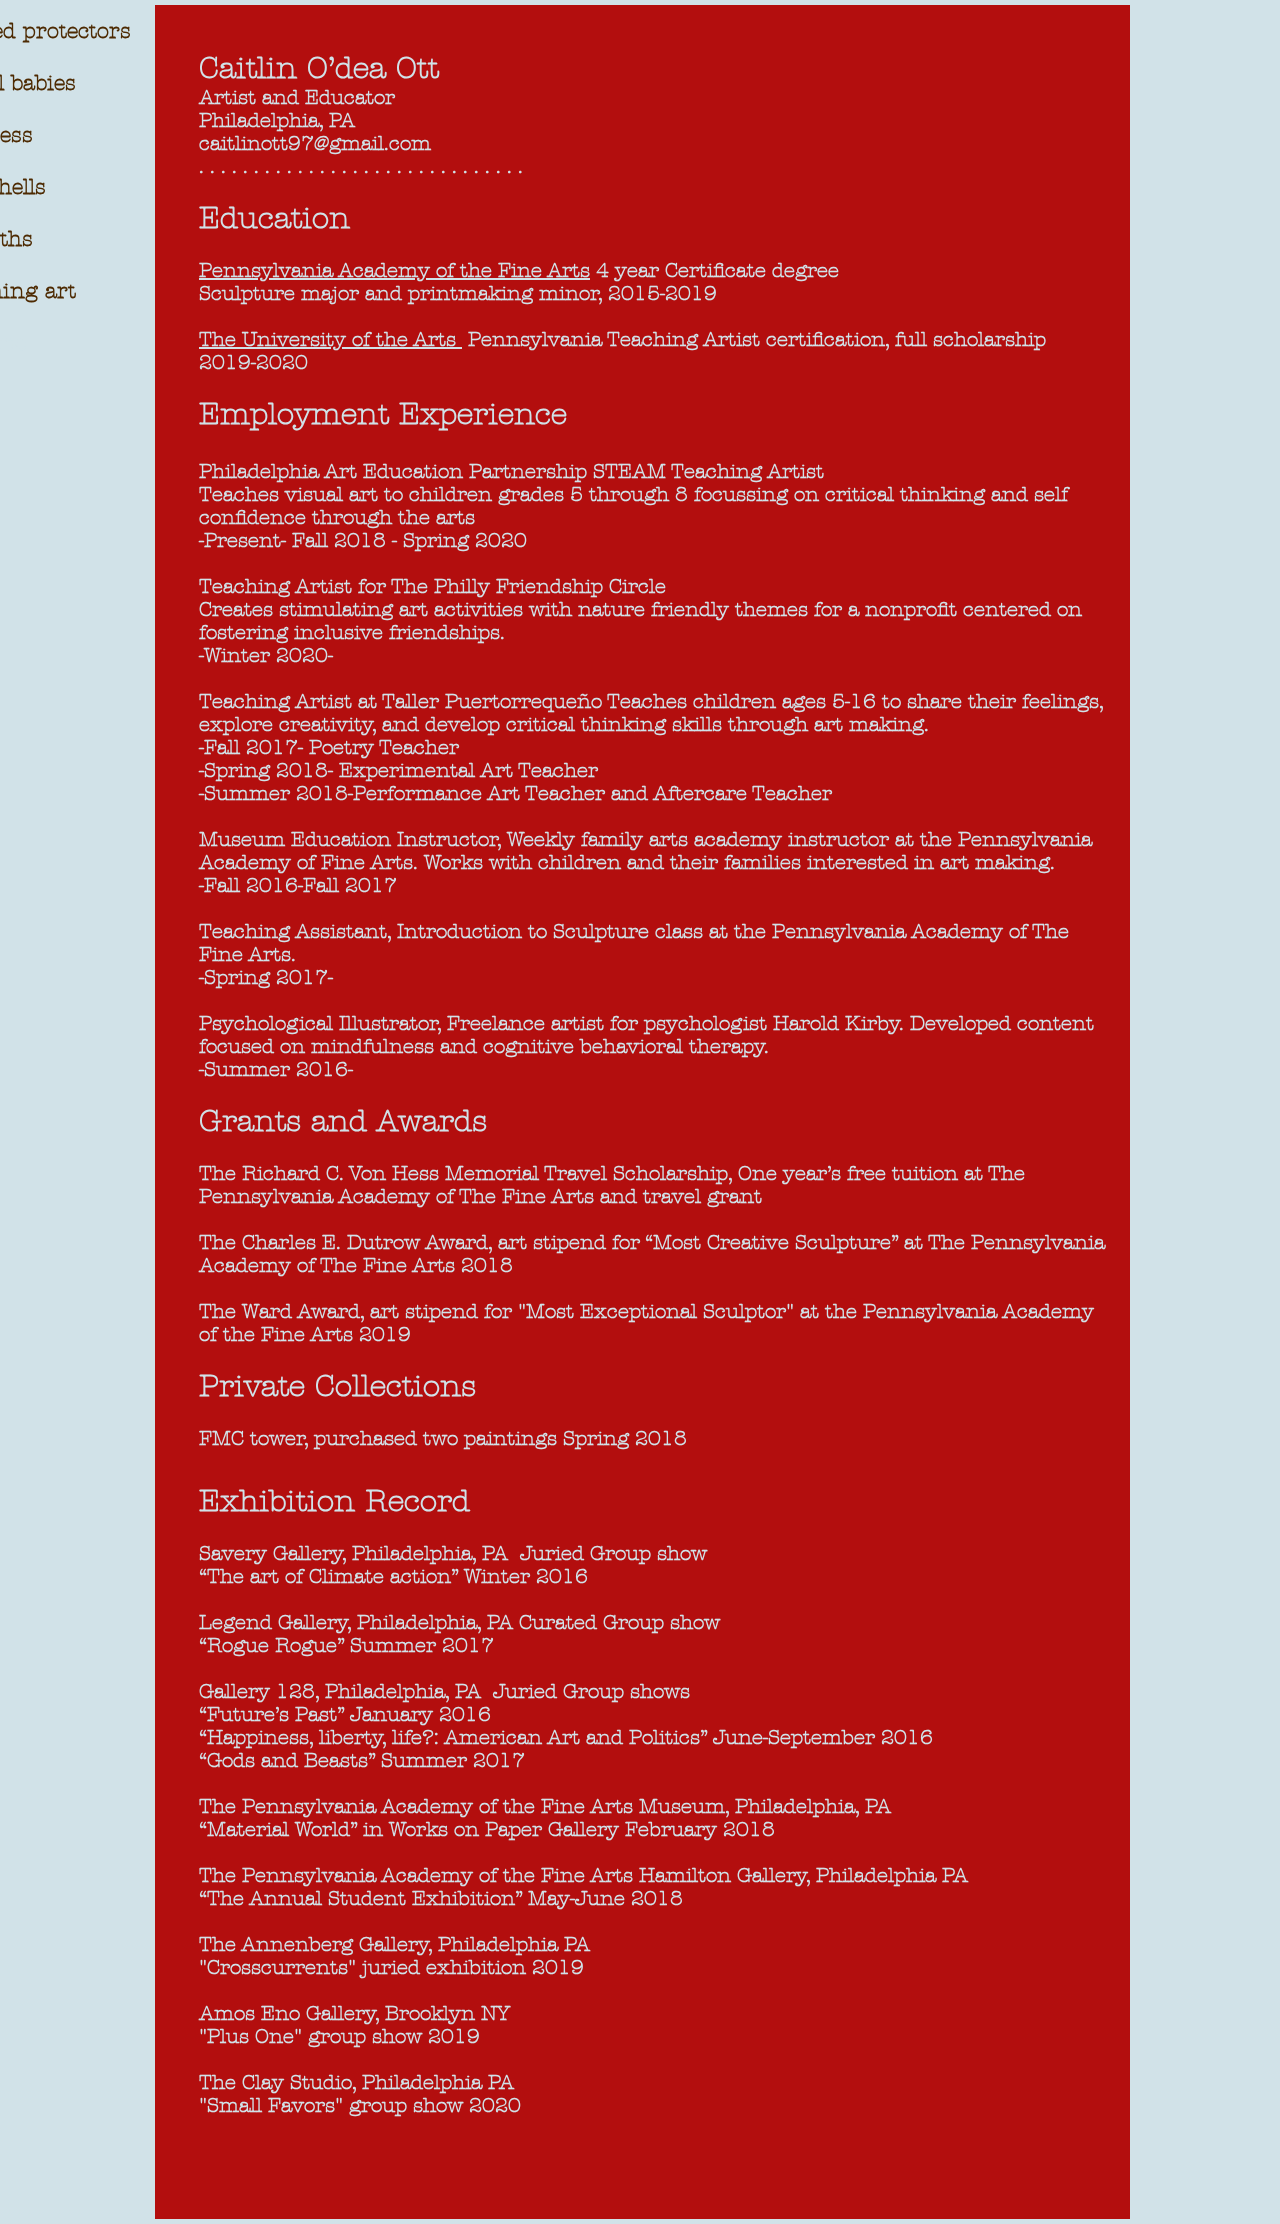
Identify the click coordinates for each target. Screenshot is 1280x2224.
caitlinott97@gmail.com (315, 143)
